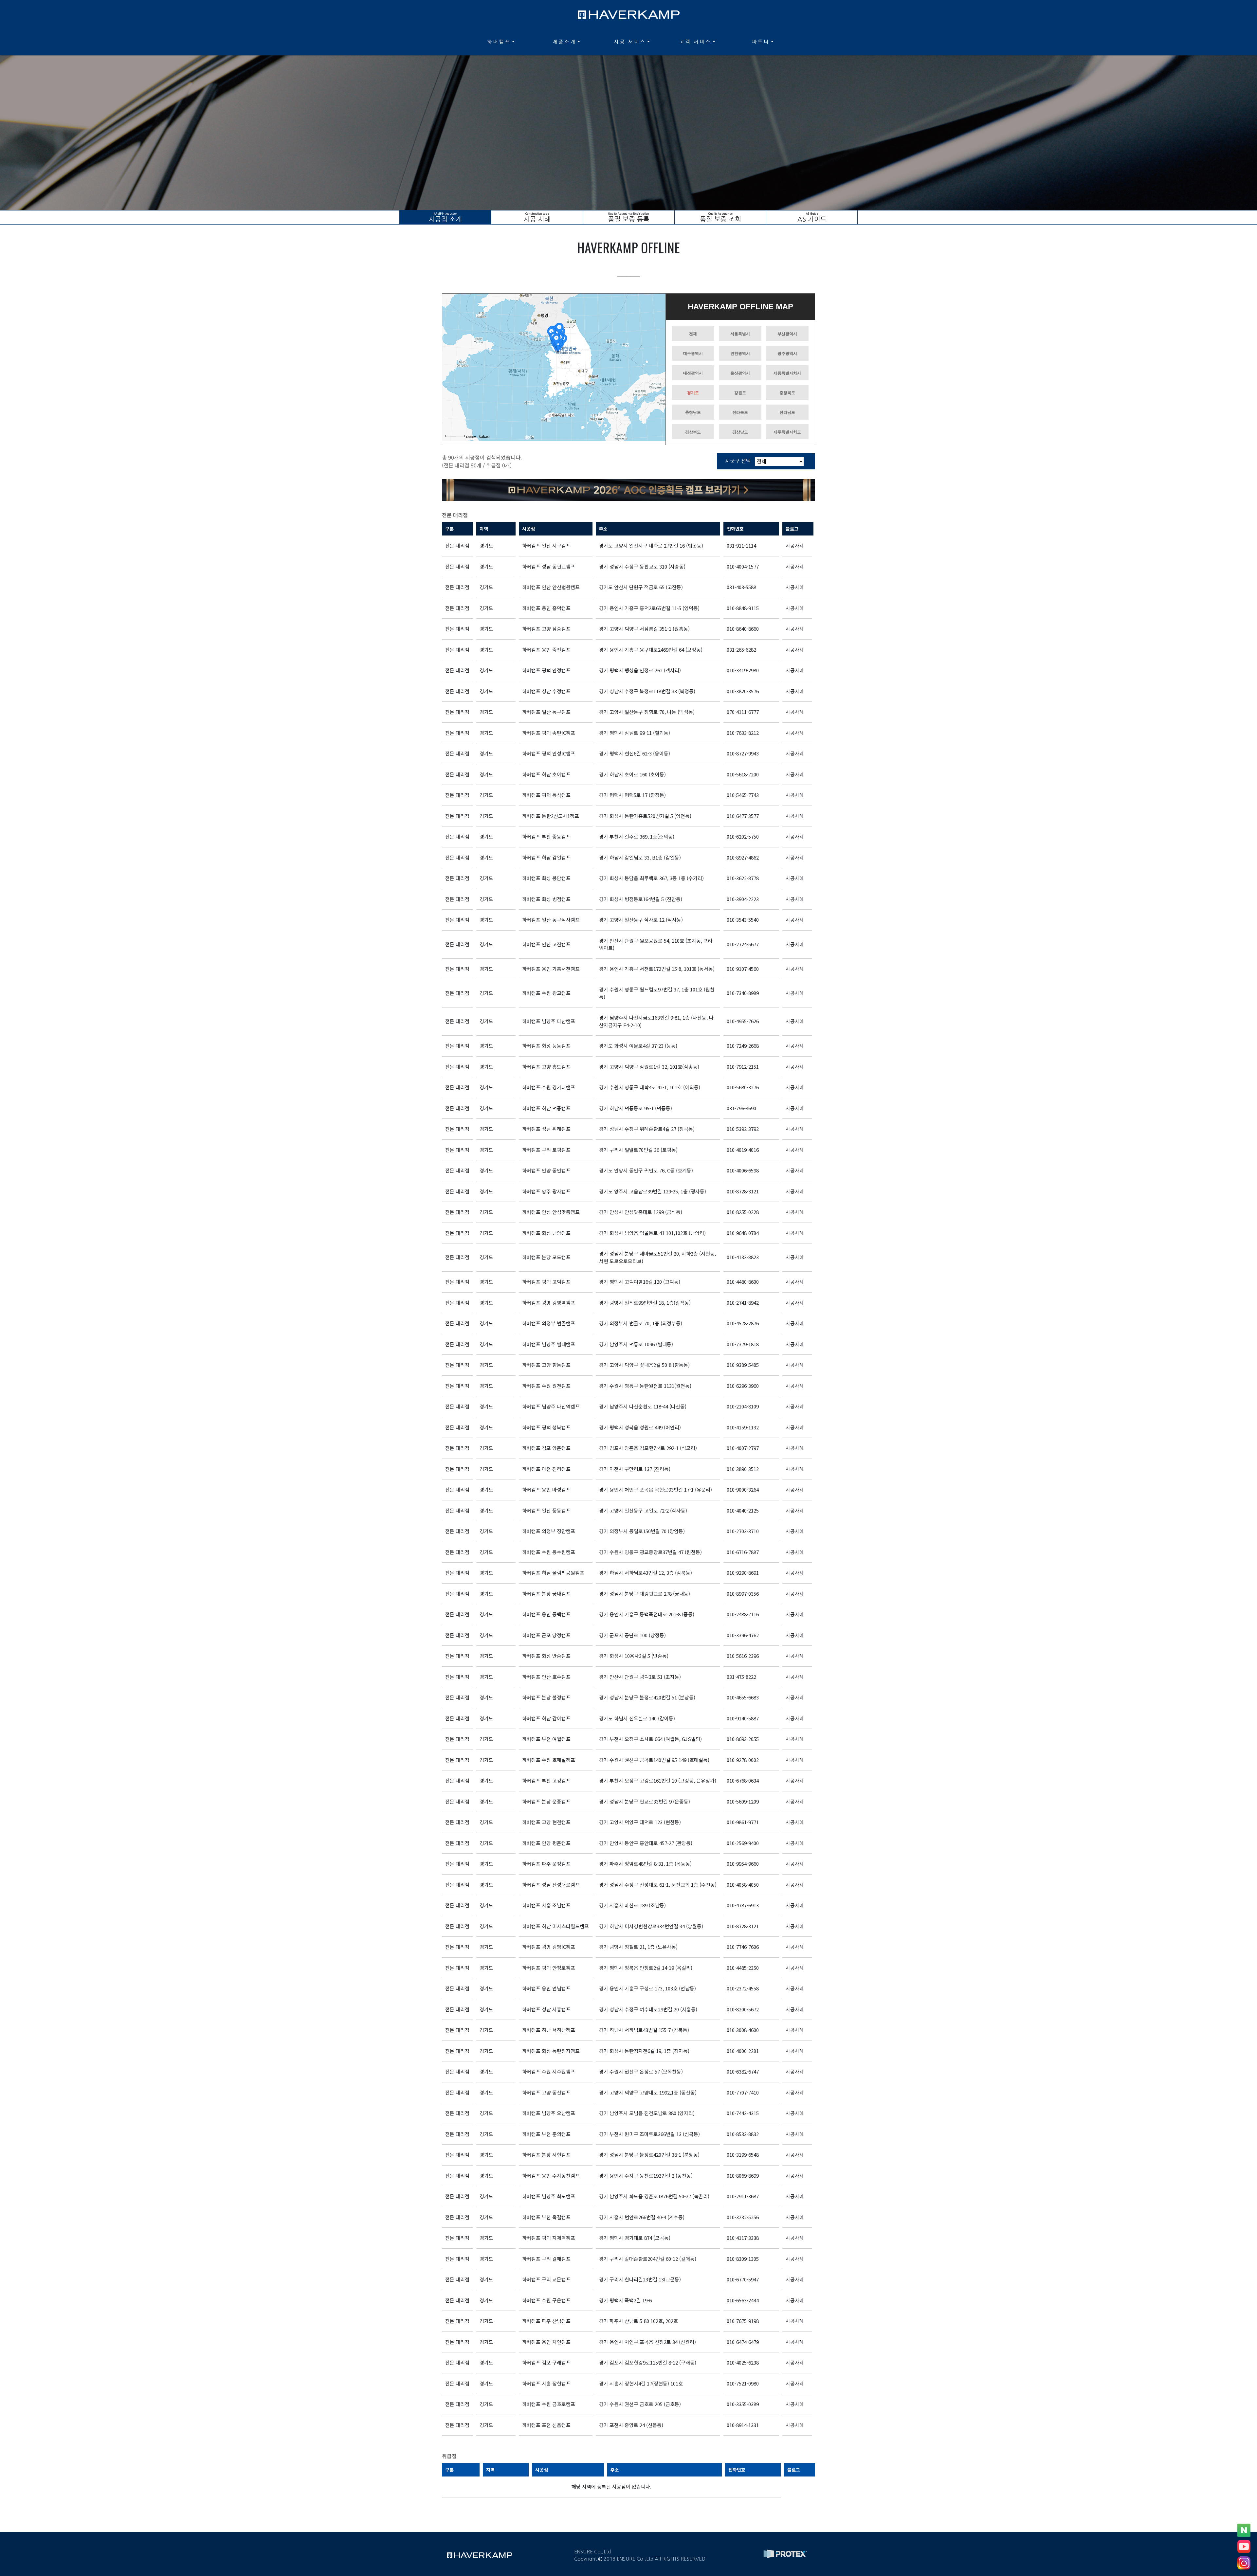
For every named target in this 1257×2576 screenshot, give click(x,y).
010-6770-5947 (743, 2279)
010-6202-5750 (743, 836)
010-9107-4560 (743, 969)
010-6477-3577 (743, 816)
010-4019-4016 (743, 1150)
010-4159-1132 (743, 1427)
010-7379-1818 (743, 1344)
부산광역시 (787, 334)
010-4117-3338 (743, 2238)
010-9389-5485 (743, 1365)
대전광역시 (693, 373)
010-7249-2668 (743, 1046)
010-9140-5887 (743, 1718)
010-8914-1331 (743, 2425)
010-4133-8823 (743, 1257)
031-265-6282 (741, 650)
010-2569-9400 (743, 1843)
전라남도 (787, 412)
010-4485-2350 (743, 1968)
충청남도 (693, 412)
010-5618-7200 (743, 774)
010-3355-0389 (743, 2404)
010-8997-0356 (743, 1594)
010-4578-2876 (743, 1323)
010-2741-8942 (743, 1303)
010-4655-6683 (743, 1697)
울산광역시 (740, 373)
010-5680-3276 (743, 1087)
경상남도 (740, 432)
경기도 (693, 393)
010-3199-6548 (743, 2155)
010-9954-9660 (743, 1864)
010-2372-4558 (743, 1988)
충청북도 (787, 393)
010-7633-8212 (743, 733)
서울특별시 (740, 334)
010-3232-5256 (743, 2217)
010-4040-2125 (743, 1510)
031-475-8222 (741, 1677)
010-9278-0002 (743, 1760)
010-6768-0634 (743, 1780)
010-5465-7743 (743, 795)
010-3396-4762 (743, 1635)
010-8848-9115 (743, 608)
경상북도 (693, 432)
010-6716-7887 (743, 1552)
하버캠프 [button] (499, 42)
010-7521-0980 (743, 2383)
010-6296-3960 (743, 1386)
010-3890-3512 (743, 1469)
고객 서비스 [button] (695, 42)
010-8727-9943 (743, 753)
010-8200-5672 (743, 2009)
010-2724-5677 (743, 944)
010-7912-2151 (743, 1067)
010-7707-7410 (743, 2092)
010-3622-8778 (743, 878)
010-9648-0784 (743, 1233)
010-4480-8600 (743, 1282)
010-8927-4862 (743, 857)
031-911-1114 (741, 545)
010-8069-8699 (743, 2176)
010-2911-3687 (743, 2196)
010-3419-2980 (743, 670)
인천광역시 (740, 354)
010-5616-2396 (743, 1656)
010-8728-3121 (743, 1191)
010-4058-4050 (743, 1885)
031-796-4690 (741, 1108)
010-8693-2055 (743, 1739)
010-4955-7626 (743, 1021)
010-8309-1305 (743, 2259)
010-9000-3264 (743, 1489)
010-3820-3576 (743, 691)
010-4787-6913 (743, 1905)
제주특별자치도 (787, 432)
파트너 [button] (761, 42)
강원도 (740, 393)
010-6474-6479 (743, 2342)
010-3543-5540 (743, 920)
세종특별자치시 (787, 373)
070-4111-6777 (743, 712)
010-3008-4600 (743, 2030)
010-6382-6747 (743, 2071)
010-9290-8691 (743, 1573)
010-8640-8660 (743, 629)
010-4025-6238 (743, 2362)
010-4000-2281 (743, 2051)
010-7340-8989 (743, 993)
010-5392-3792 (743, 1129)
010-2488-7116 (743, 1614)
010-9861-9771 (743, 1822)
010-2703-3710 (743, 1531)
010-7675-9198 (743, 2321)
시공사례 (795, 545)
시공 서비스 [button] (630, 42)
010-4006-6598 (743, 1170)
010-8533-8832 (743, 2134)
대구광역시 (693, 354)
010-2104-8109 (743, 1406)
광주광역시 (787, 354)
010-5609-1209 (743, 1801)
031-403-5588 (741, 587)
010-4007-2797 (743, 1448)
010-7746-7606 (743, 1947)
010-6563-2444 (743, 2300)
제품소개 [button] (564, 42)
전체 (693, 334)
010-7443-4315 (743, 2113)
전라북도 (740, 412)
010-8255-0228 (743, 1212)
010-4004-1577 (743, 566)
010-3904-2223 (743, 899)
